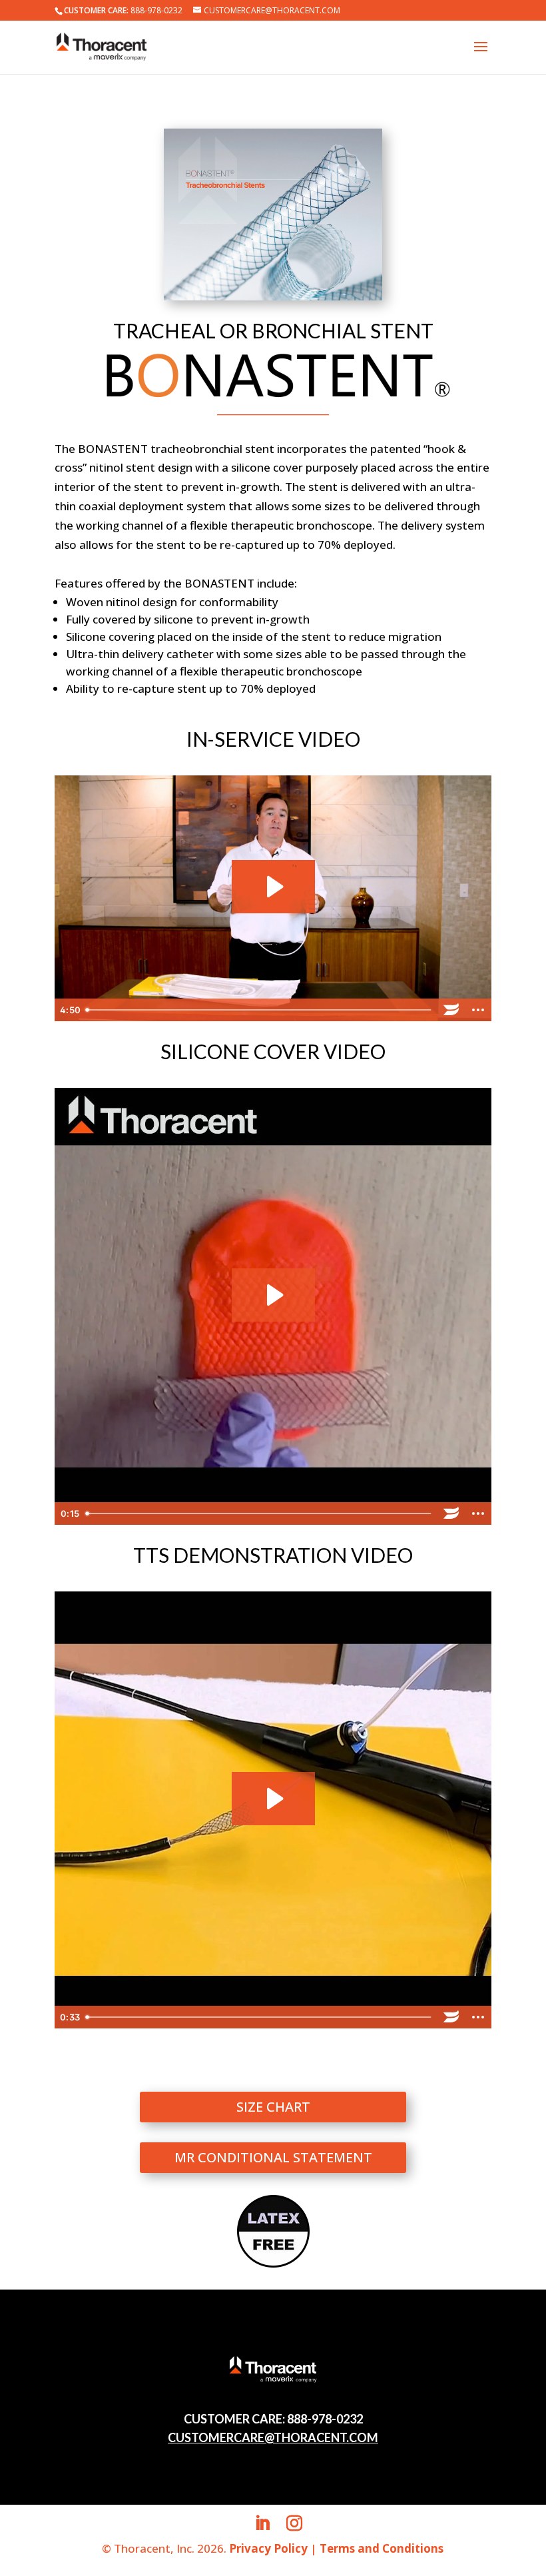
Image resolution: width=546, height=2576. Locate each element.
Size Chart (273, 2107)
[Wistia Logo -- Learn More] (451, 1010)
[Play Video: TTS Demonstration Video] (273, 1799)
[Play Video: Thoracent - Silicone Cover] (273, 1295)
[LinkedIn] (262, 2524)
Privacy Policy (268, 2548)
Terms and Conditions (382, 2548)
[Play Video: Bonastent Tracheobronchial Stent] (273, 887)
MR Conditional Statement (273, 2157)
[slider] (259, 1010)
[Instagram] (294, 2524)
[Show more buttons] (478, 1010)
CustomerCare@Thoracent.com (273, 2437)
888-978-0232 (156, 10)
